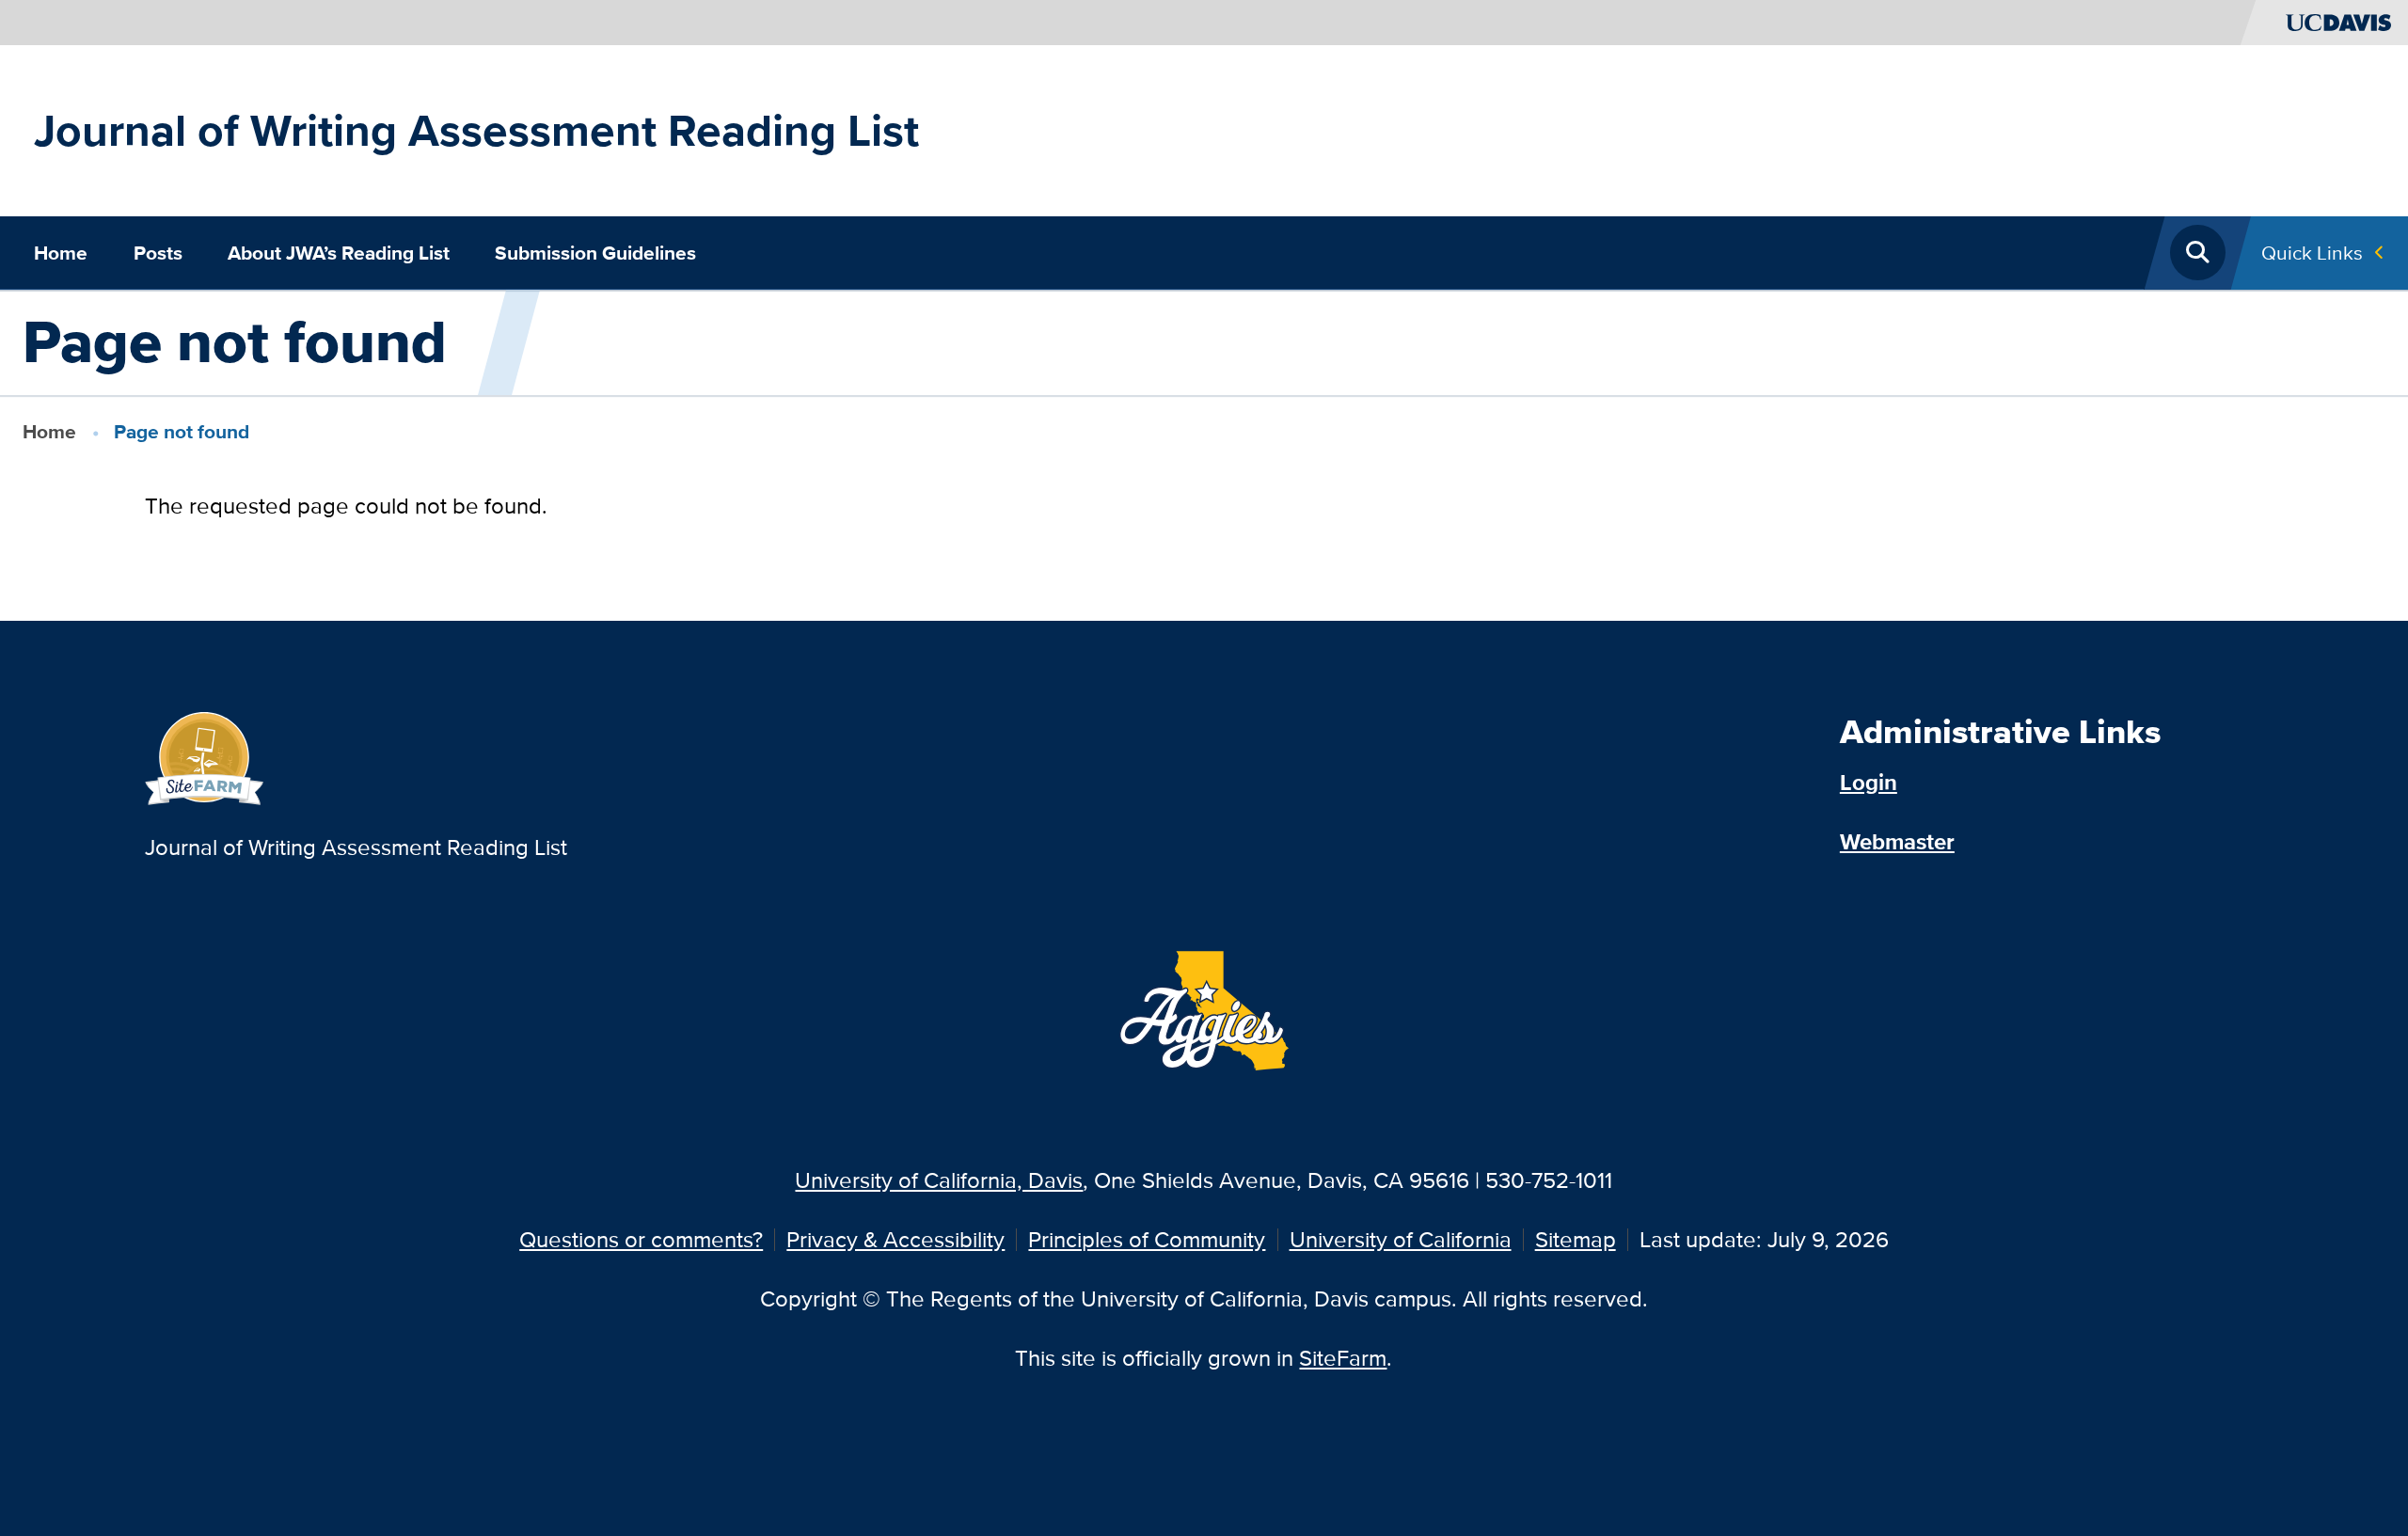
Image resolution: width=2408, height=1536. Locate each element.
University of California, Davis (939, 1180)
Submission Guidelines (595, 253)
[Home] (205, 756)
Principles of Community (1147, 1239)
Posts (158, 253)
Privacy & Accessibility (895, 1239)
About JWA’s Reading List (339, 253)
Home (61, 253)
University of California (1401, 1239)
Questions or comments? (641, 1239)
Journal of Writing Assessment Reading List (476, 130)
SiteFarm (1343, 1358)
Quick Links (2312, 253)
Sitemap (1576, 1239)
